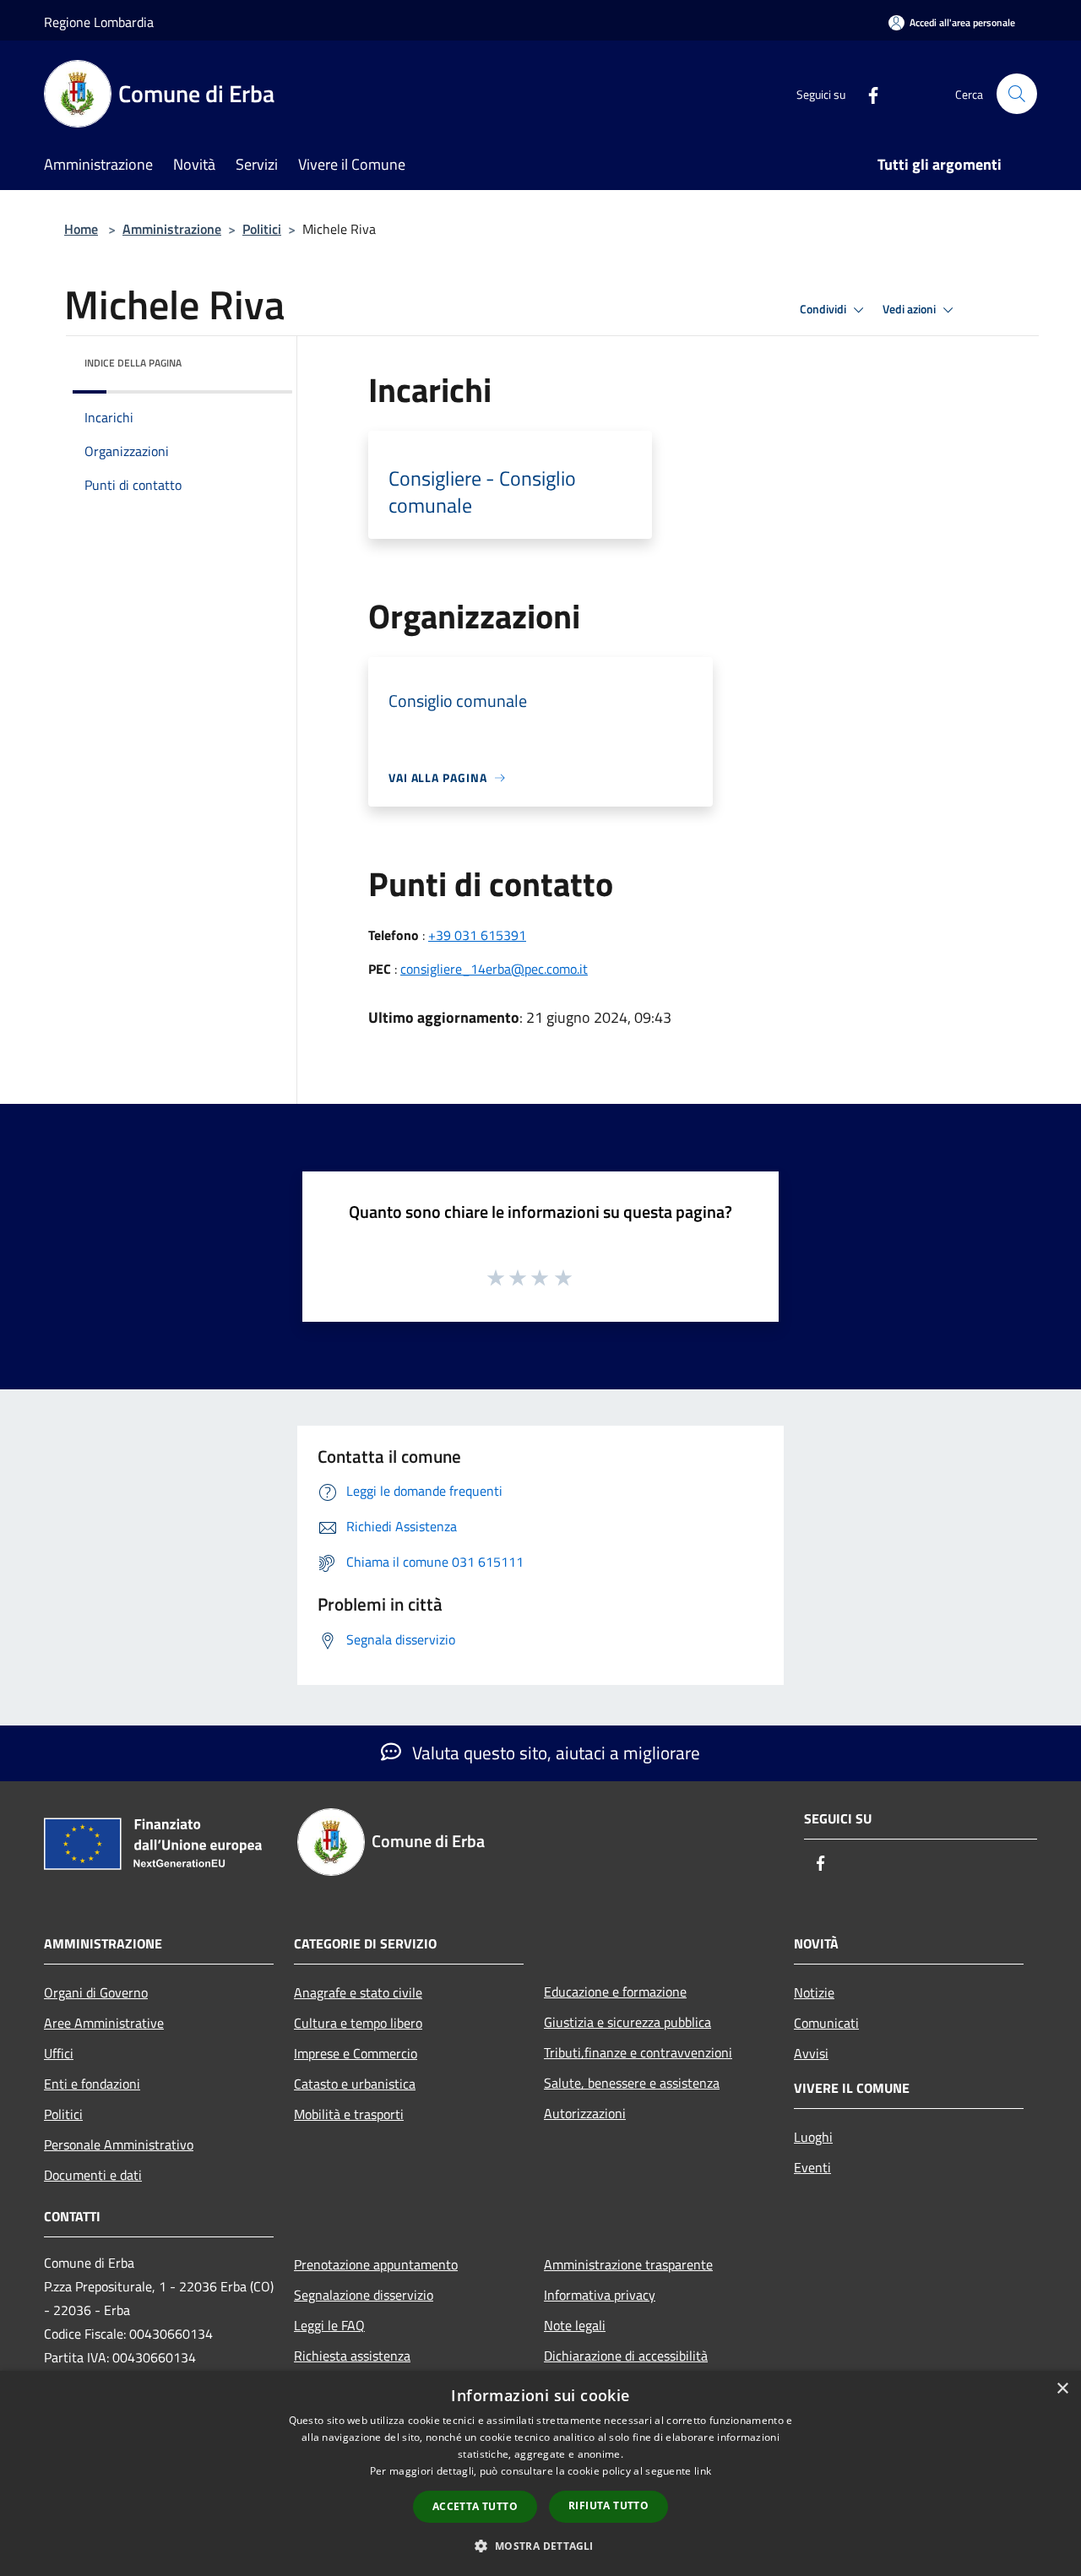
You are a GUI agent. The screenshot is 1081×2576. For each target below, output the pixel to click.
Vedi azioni (910, 309)
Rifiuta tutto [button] (608, 2505)
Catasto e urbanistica (355, 2084)
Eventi (812, 2167)
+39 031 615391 (477, 935)
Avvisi (811, 2053)
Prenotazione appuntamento (376, 2264)
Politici (262, 229)
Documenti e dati (93, 2175)
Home (81, 229)
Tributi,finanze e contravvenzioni (638, 2052)
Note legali (575, 2325)
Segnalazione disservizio (364, 2295)
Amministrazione (172, 229)
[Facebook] (866, 93)
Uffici (59, 2053)
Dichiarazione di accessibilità (626, 2356)
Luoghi (813, 2137)
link (703, 2471)
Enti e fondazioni (92, 2084)
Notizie (814, 1992)
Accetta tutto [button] (475, 2506)
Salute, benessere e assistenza (632, 2083)
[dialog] (540, 2473)
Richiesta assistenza (352, 2356)
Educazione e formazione (615, 1992)
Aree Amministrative (104, 2023)
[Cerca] (1017, 94)
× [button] (1062, 2389)
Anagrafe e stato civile (358, 1992)
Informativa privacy (600, 2295)
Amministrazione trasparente (628, 2264)
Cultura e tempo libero (358, 2023)
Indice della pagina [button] (133, 363)
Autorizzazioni (585, 2113)
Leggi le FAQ (329, 2325)
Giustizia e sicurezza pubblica (627, 2022)
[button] (540, 2546)
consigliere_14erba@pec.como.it (494, 969)
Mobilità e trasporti (349, 2114)
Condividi (824, 309)
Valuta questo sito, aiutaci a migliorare (554, 1753)
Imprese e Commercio (356, 2053)
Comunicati (826, 2023)
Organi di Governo (96, 1992)
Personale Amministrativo (119, 2144)
